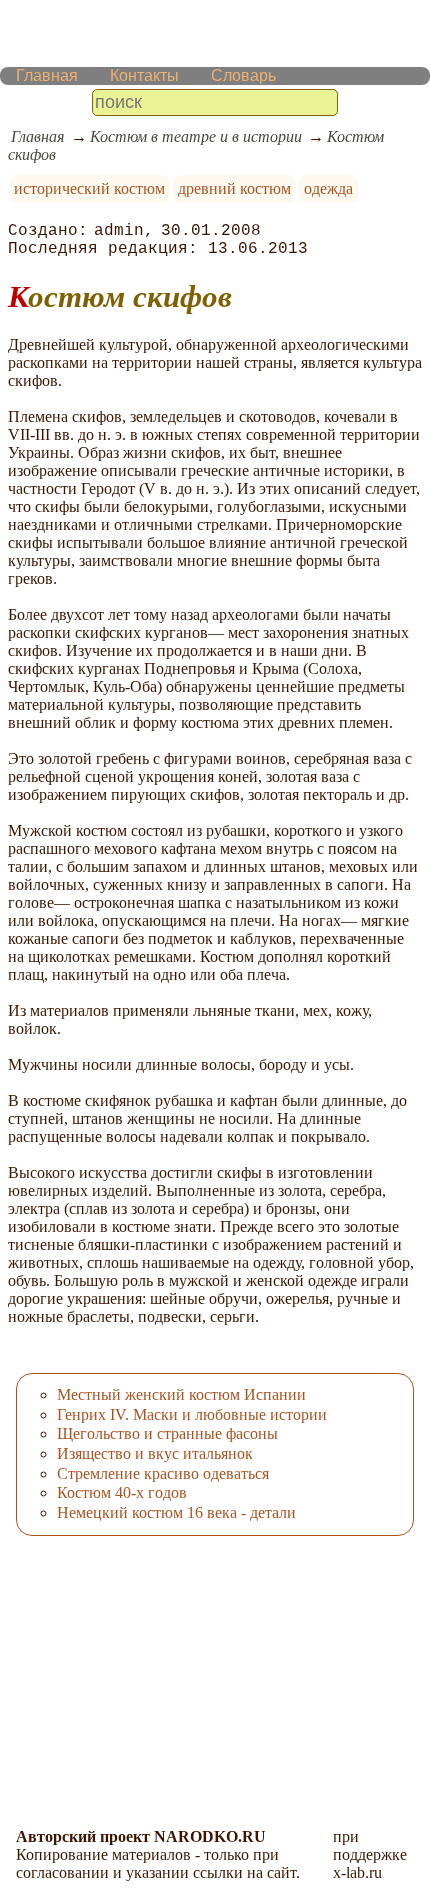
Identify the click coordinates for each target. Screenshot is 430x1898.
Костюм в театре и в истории (196, 136)
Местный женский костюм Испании (181, 1394)
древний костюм (234, 188)
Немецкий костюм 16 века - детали (176, 1512)
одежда (328, 188)
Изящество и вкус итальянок (155, 1453)
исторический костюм (89, 188)
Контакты (144, 75)
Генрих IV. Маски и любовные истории (192, 1414)
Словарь (243, 75)
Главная (47, 75)
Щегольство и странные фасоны (167, 1433)
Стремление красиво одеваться (163, 1473)
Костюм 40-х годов (122, 1492)
